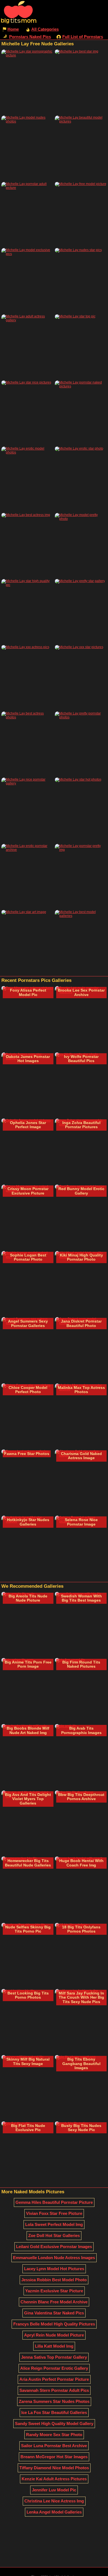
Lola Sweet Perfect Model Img (54, 2224)
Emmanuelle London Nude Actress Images (54, 2258)
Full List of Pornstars (83, 37)
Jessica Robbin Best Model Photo (54, 2280)
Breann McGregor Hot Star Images (54, 2457)
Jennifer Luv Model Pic (54, 2490)
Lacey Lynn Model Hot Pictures (54, 2269)
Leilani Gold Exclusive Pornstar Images (54, 2247)
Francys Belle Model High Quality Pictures (54, 2324)
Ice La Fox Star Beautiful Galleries (54, 2412)
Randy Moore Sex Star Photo (54, 2435)
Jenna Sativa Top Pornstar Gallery (54, 2357)
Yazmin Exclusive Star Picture (54, 2291)
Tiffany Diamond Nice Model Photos (54, 2468)
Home (13, 29)
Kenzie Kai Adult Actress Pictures (54, 2479)
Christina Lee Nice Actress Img (54, 2501)
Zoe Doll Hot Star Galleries (54, 2235)
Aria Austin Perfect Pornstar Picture (54, 2379)
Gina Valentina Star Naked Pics (54, 2313)
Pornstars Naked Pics (30, 37)
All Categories (45, 29)
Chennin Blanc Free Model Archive (54, 2302)
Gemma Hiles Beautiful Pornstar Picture (54, 2202)
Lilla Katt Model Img (54, 2346)
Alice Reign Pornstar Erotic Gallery (54, 2368)
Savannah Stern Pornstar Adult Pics (54, 2390)
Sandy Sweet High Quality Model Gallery (54, 2424)
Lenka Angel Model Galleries (54, 2512)
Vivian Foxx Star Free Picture (54, 2213)
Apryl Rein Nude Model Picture (54, 2335)
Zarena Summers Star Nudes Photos (54, 2401)
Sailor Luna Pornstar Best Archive (54, 2446)
